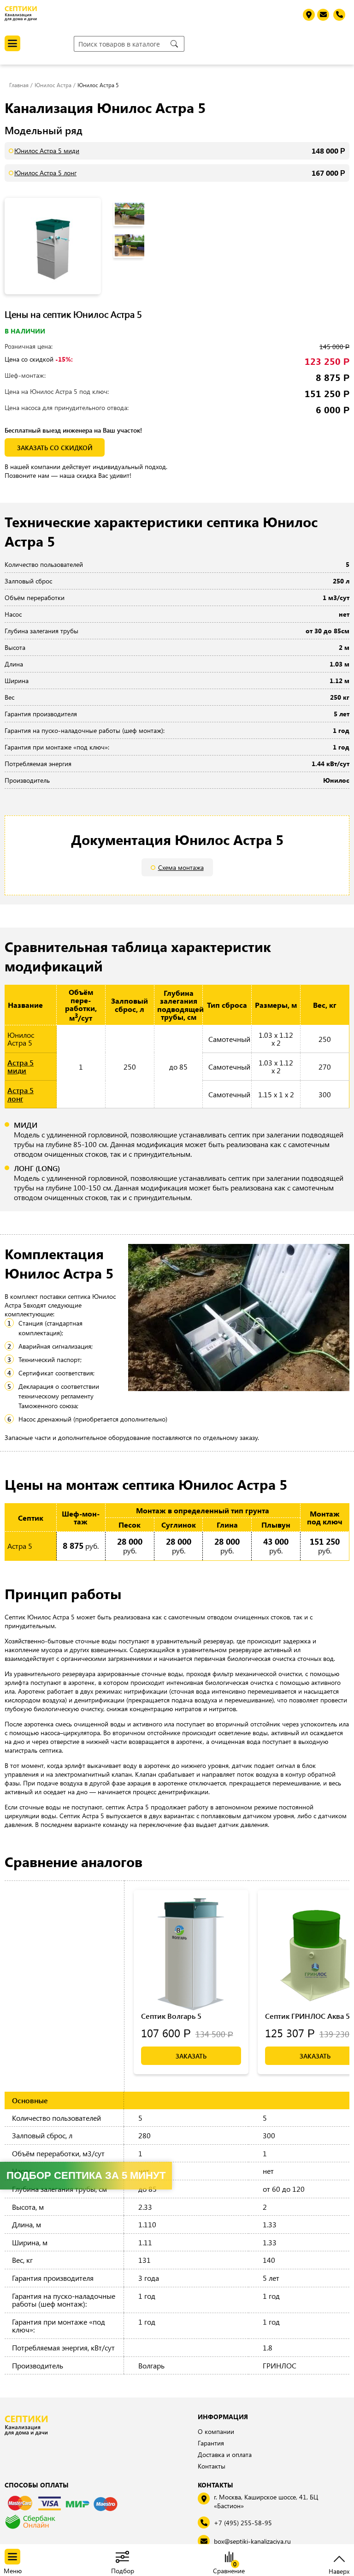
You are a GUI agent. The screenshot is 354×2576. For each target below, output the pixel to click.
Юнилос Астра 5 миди (47, 151)
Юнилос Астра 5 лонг (45, 173)
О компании (216, 2431)
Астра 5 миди (21, 1067)
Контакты (212, 2466)
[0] (229, 2558)
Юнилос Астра (53, 85)
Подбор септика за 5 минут (86, 2175)
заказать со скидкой (55, 448)
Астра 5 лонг (21, 1094)
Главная (19, 85)
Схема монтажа (181, 867)
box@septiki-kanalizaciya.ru (252, 2541)
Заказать (191, 2056)
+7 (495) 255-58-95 (243, 2523)
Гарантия (211, 2443)
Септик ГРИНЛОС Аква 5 (307, 2016)
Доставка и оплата (225, 2454)
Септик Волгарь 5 (171, 2016)
